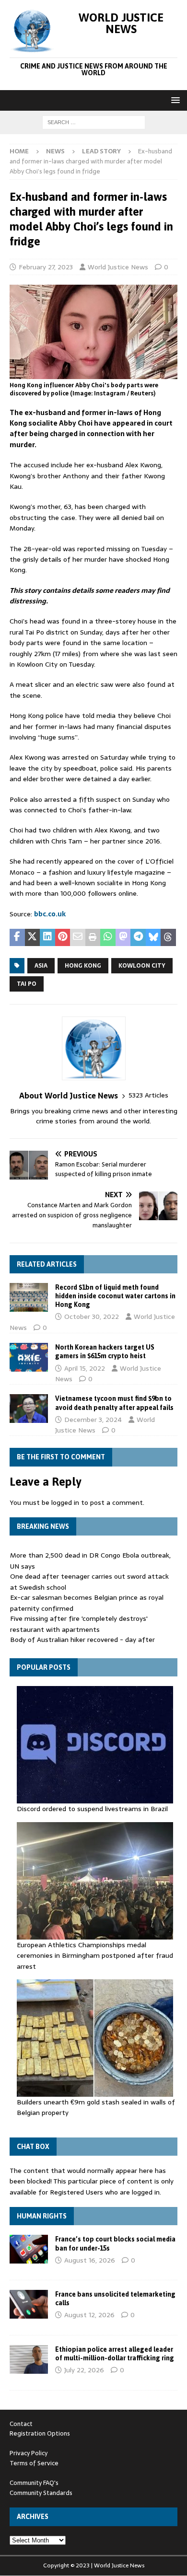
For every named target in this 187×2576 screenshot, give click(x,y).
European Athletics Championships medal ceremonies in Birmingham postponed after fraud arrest (95, 1956)
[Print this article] (93, 937)
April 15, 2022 (85, 1368)
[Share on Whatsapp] (108, 937)
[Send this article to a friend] (78, 937)
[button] (174, 100)
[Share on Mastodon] (123, 937)
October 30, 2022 (92, 1317)
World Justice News (118, 267)
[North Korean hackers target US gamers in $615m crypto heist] (29, 1357)
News (55, 151)
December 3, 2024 (93, 1420)
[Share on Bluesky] (153, 937)
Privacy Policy (29, 2453)
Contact (21, 2424)
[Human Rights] (29, 2249)
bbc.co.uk (50, 914)
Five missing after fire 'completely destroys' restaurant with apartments (79, 1624)
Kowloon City (142, 966)
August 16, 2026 (90, 2260)
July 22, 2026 (84, 2370)
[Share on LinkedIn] (47, 937)
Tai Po (27, 984)
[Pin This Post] (63, 937)
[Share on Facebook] (17, 937)
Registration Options (40, 2433)
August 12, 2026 (89, 2315)
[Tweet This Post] (33, 937)
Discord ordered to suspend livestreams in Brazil (92, 1809)
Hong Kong (83, 966)
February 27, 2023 (46, 267)
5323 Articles (148, 1095)
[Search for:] (94, 122)
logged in (65, 1502)
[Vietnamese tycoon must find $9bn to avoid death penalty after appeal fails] (29, 1409)
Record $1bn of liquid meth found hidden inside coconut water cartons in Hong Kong (115, 1296)
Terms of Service (34, 2463)
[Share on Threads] (168, 937)
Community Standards (41, 2493)
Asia (41, 966)
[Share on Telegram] (138, 937)
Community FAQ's (34, 2483)
